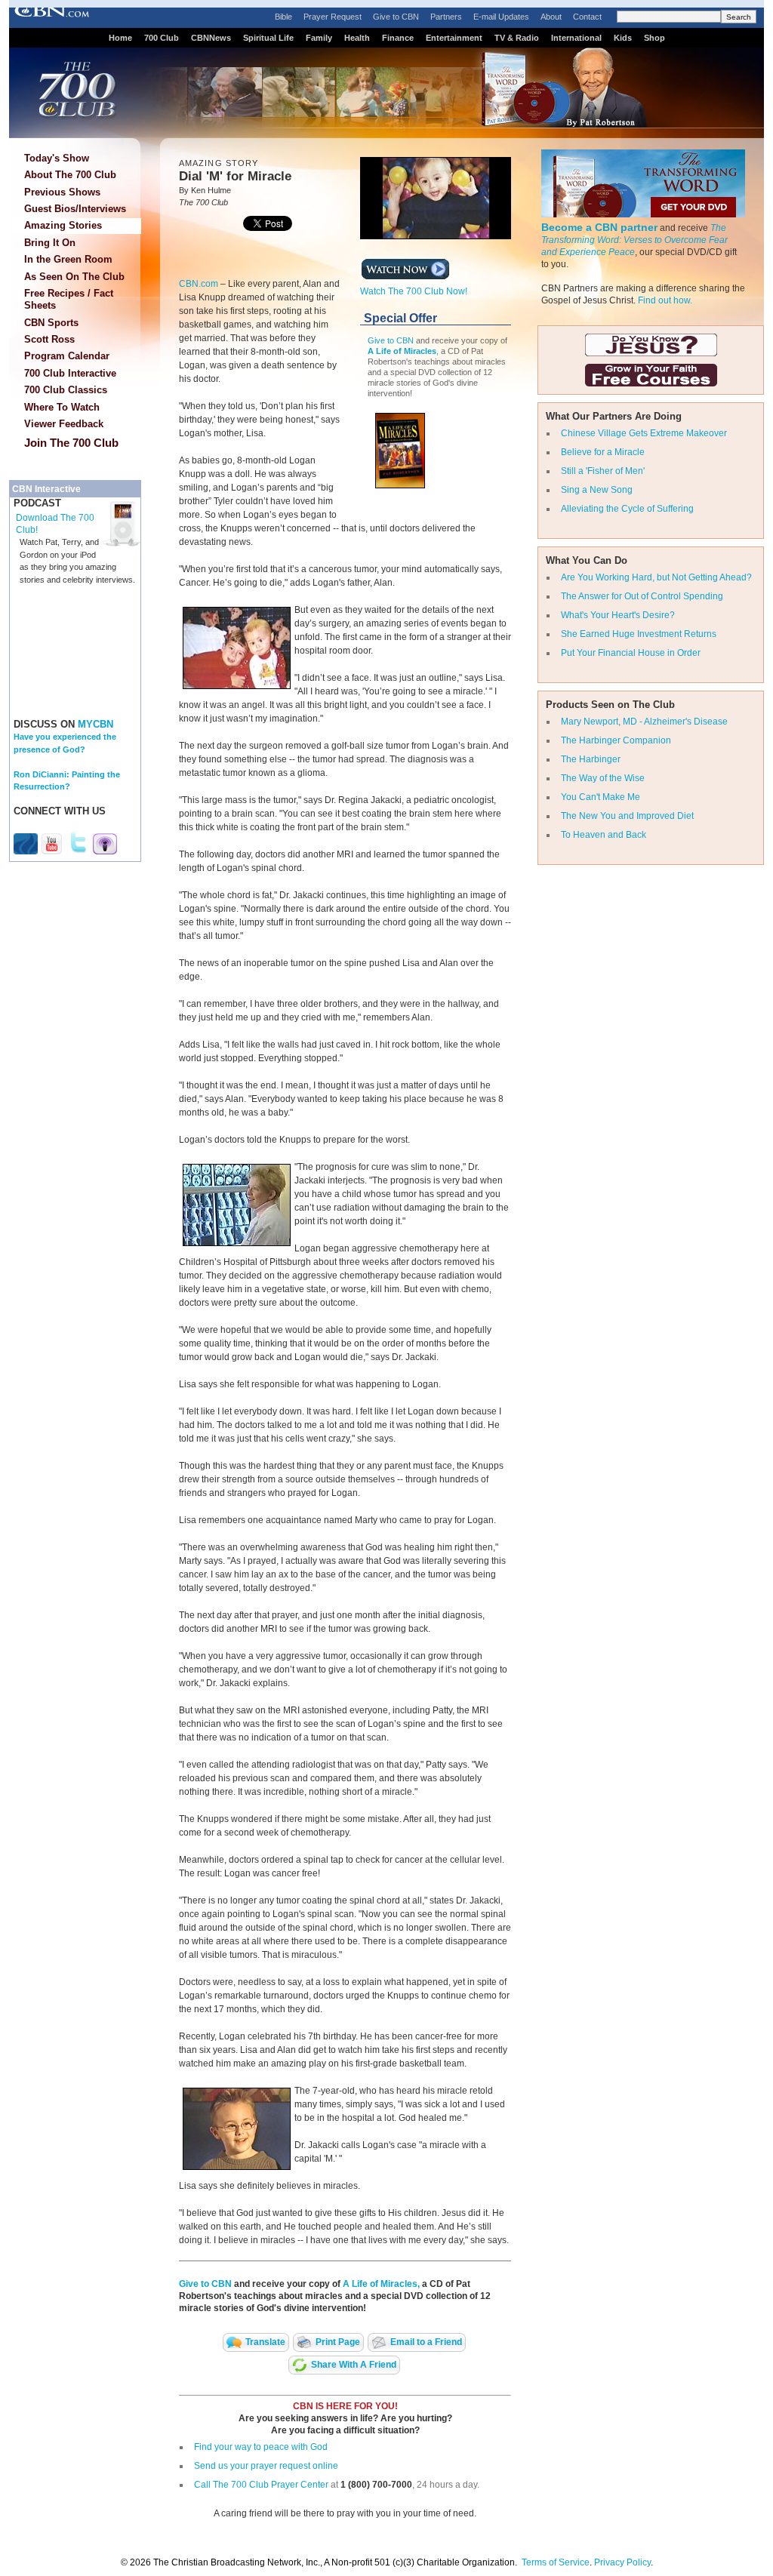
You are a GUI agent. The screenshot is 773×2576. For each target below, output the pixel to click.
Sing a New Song (597, 490)
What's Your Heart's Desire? (618, 615)
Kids (623, 38)
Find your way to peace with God (261, 2447)
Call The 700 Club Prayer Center (261, 2485)
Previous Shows (62, 192)
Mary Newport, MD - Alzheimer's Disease (644, 722)
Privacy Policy (622, 2562)
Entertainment (454, 38)
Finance (398, 38)
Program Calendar (67, 356)
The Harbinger (591, 759)
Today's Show (57, 158)
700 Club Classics (66, 390)
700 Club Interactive (70, 373)
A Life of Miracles (402, 351)
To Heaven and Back (604, 835)
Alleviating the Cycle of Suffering (627, 509)
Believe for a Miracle (603, 452)
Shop (654, 38)
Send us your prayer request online (266, 2466)
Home (120, 38)
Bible (283, 17)
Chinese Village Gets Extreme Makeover (644, 433)
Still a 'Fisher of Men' (603, 471)
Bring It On (50, 243)
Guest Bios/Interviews (75, 209)
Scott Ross (49, 339)
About (551, 17)
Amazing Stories (63, 225)
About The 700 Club (70, 175)
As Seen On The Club (74, 277)
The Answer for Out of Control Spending (642, 596)
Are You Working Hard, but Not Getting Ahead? (656, 577)
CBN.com (199, 284)
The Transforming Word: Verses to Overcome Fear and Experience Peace (634, 240)
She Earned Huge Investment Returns (639, 634)
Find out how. (665, 300)
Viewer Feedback (64, 424)
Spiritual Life (268, 38)
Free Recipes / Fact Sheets (69, 299)
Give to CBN (396, 17)
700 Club (162, 38)
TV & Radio (517, 38)
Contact (587, 17)
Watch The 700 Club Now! (414, 291)
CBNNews (211, 38)
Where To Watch (62, 407)
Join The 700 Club (71, 443)
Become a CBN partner (599, 227)
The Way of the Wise (603, 778)
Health (357, 38)
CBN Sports (51, 323)
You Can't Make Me (601, 797)
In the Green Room (68, 259)
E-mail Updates (501, 17)
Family (319, 38)
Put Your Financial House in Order (631, 653)
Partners (446, 17)
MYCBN (95, 724)
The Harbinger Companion (616, 740)
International (576, 38)
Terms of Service (556, 2562)
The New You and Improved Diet (627, 816)
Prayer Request (333, 17)
